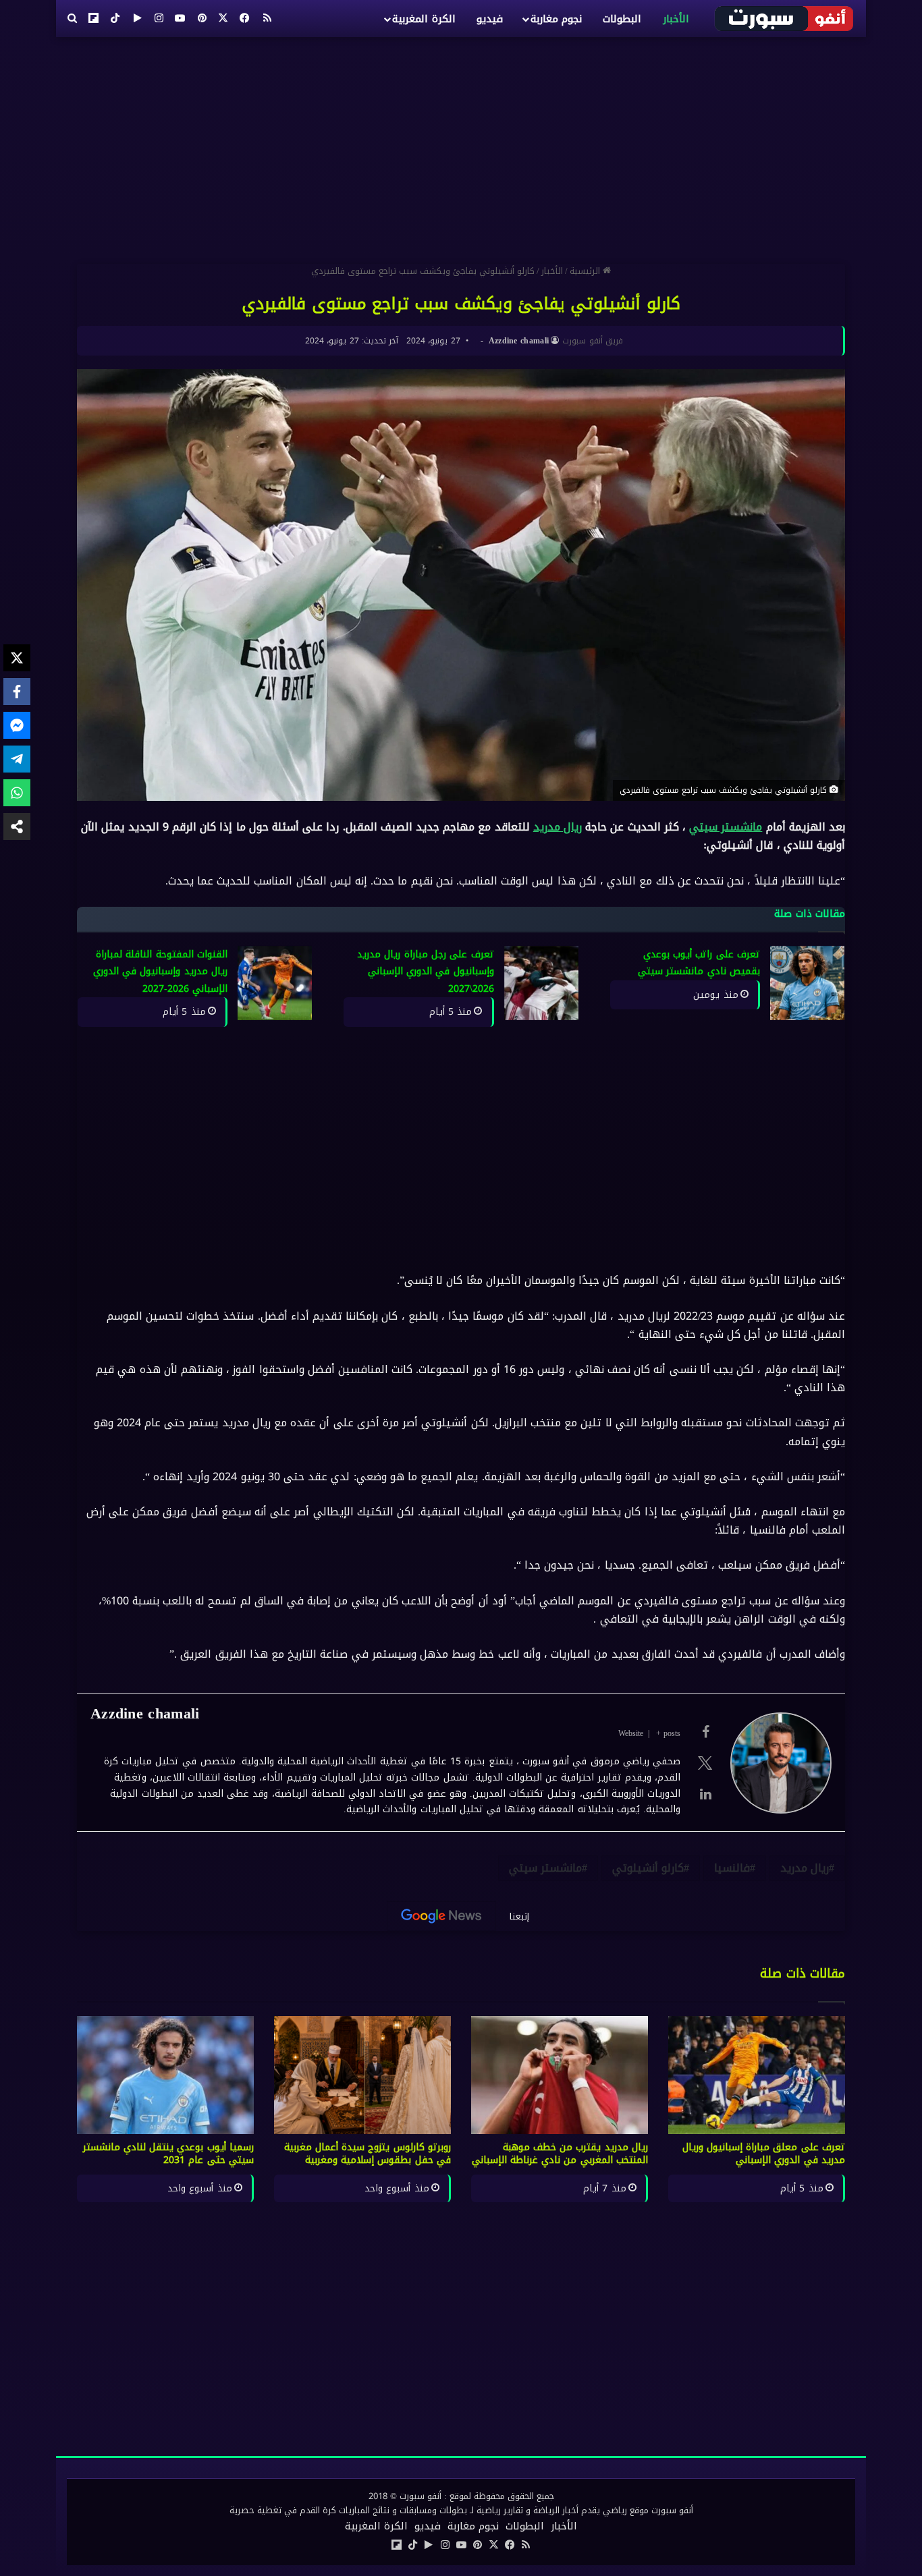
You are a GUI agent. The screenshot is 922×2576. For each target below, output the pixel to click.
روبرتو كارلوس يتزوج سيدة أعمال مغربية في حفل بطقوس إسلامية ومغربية (368, 2154)
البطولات (622, 19)
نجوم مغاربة (556, 19)
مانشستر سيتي (726, 827)
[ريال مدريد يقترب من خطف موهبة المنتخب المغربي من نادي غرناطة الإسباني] (560, 2075)
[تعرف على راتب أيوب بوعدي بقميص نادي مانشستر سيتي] (807, 983)
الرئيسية (586, 271)
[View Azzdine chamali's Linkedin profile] (705, 1794)
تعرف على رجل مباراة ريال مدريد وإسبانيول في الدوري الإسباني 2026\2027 (426, 972)
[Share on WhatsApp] (17, 793)
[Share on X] (17, 658)
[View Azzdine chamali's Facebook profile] (705, 1732)
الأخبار (676, 19)
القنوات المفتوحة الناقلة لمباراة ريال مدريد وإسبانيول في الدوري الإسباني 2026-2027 (160, 972)
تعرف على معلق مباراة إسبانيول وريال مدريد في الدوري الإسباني (764, 2154)
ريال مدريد (558, 827)
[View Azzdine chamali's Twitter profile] (705, 1763)
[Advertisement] (461, 145)
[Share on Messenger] (17, 725)
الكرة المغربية (424, 19)
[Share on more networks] (17, 827)
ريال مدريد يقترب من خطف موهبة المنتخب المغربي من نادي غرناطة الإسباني (560, 2154)
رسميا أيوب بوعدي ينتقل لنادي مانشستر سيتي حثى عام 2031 (169, 2154)
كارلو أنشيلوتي (648, 1868)
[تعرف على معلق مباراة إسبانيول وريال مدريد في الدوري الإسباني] (757, 2075)
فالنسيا (732, 1868)
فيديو (490, 19)
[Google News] (441, 1916)
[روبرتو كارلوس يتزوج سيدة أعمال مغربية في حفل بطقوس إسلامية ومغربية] (362, 2075)
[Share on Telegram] (17, 759)
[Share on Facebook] (17, 692)
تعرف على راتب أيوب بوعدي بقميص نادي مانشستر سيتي (699, 963)
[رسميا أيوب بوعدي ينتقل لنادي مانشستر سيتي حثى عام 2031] (165, 2075)
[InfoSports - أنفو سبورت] (785, 18)
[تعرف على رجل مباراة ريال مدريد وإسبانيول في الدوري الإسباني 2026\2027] (541, 983)
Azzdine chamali (519, 341)
